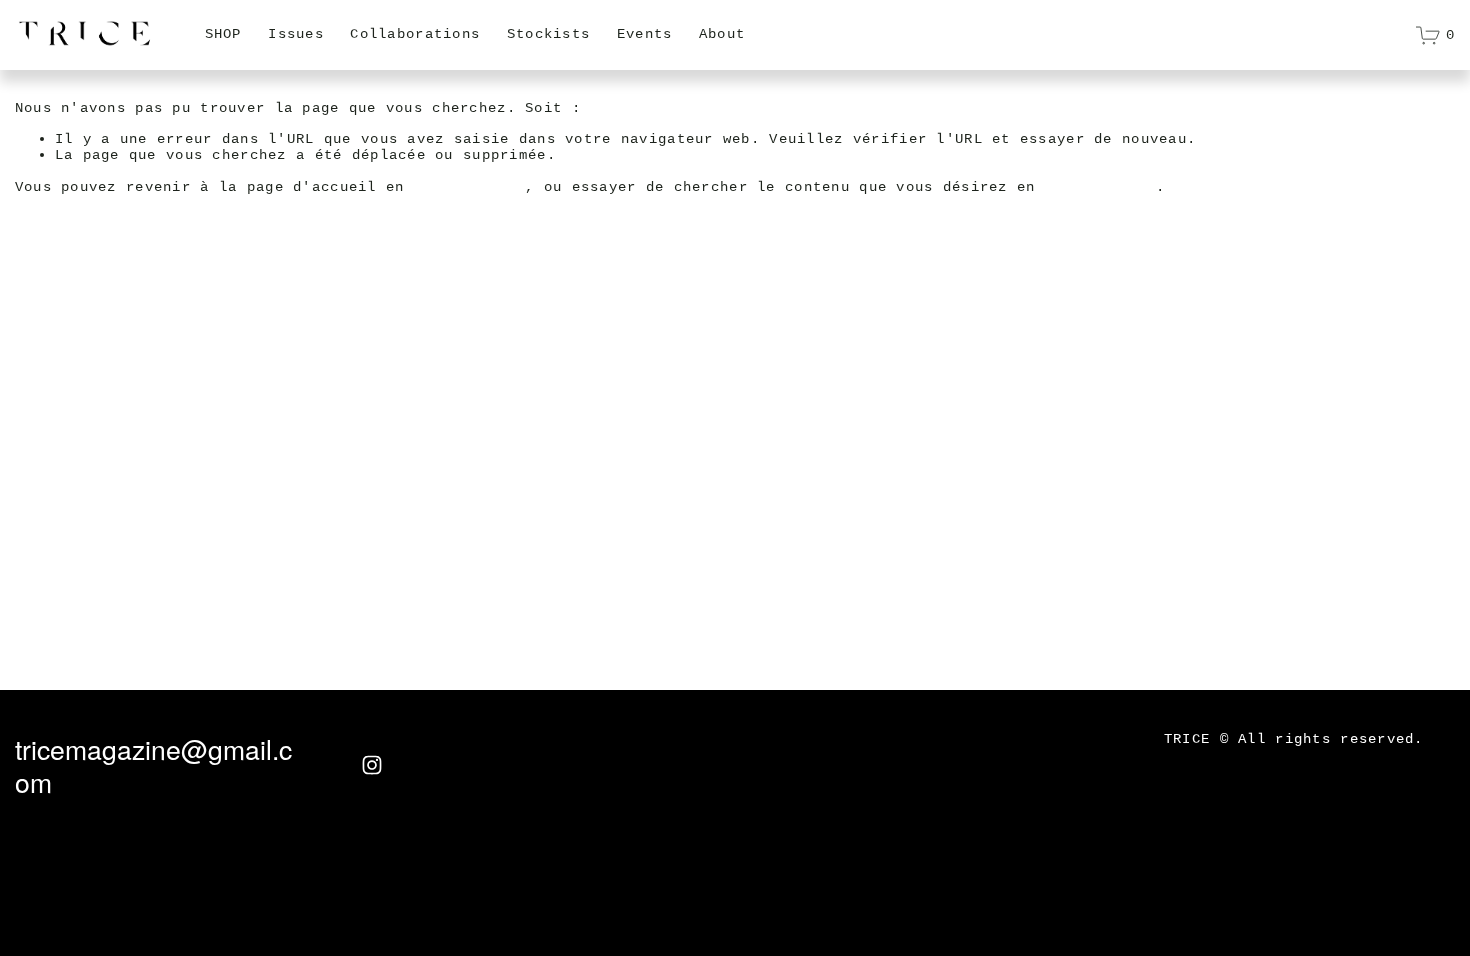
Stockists (549, 34)
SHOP (223, 34)
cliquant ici (469, 187)
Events (645, 34)
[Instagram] (372, 765)
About (722, 34)
